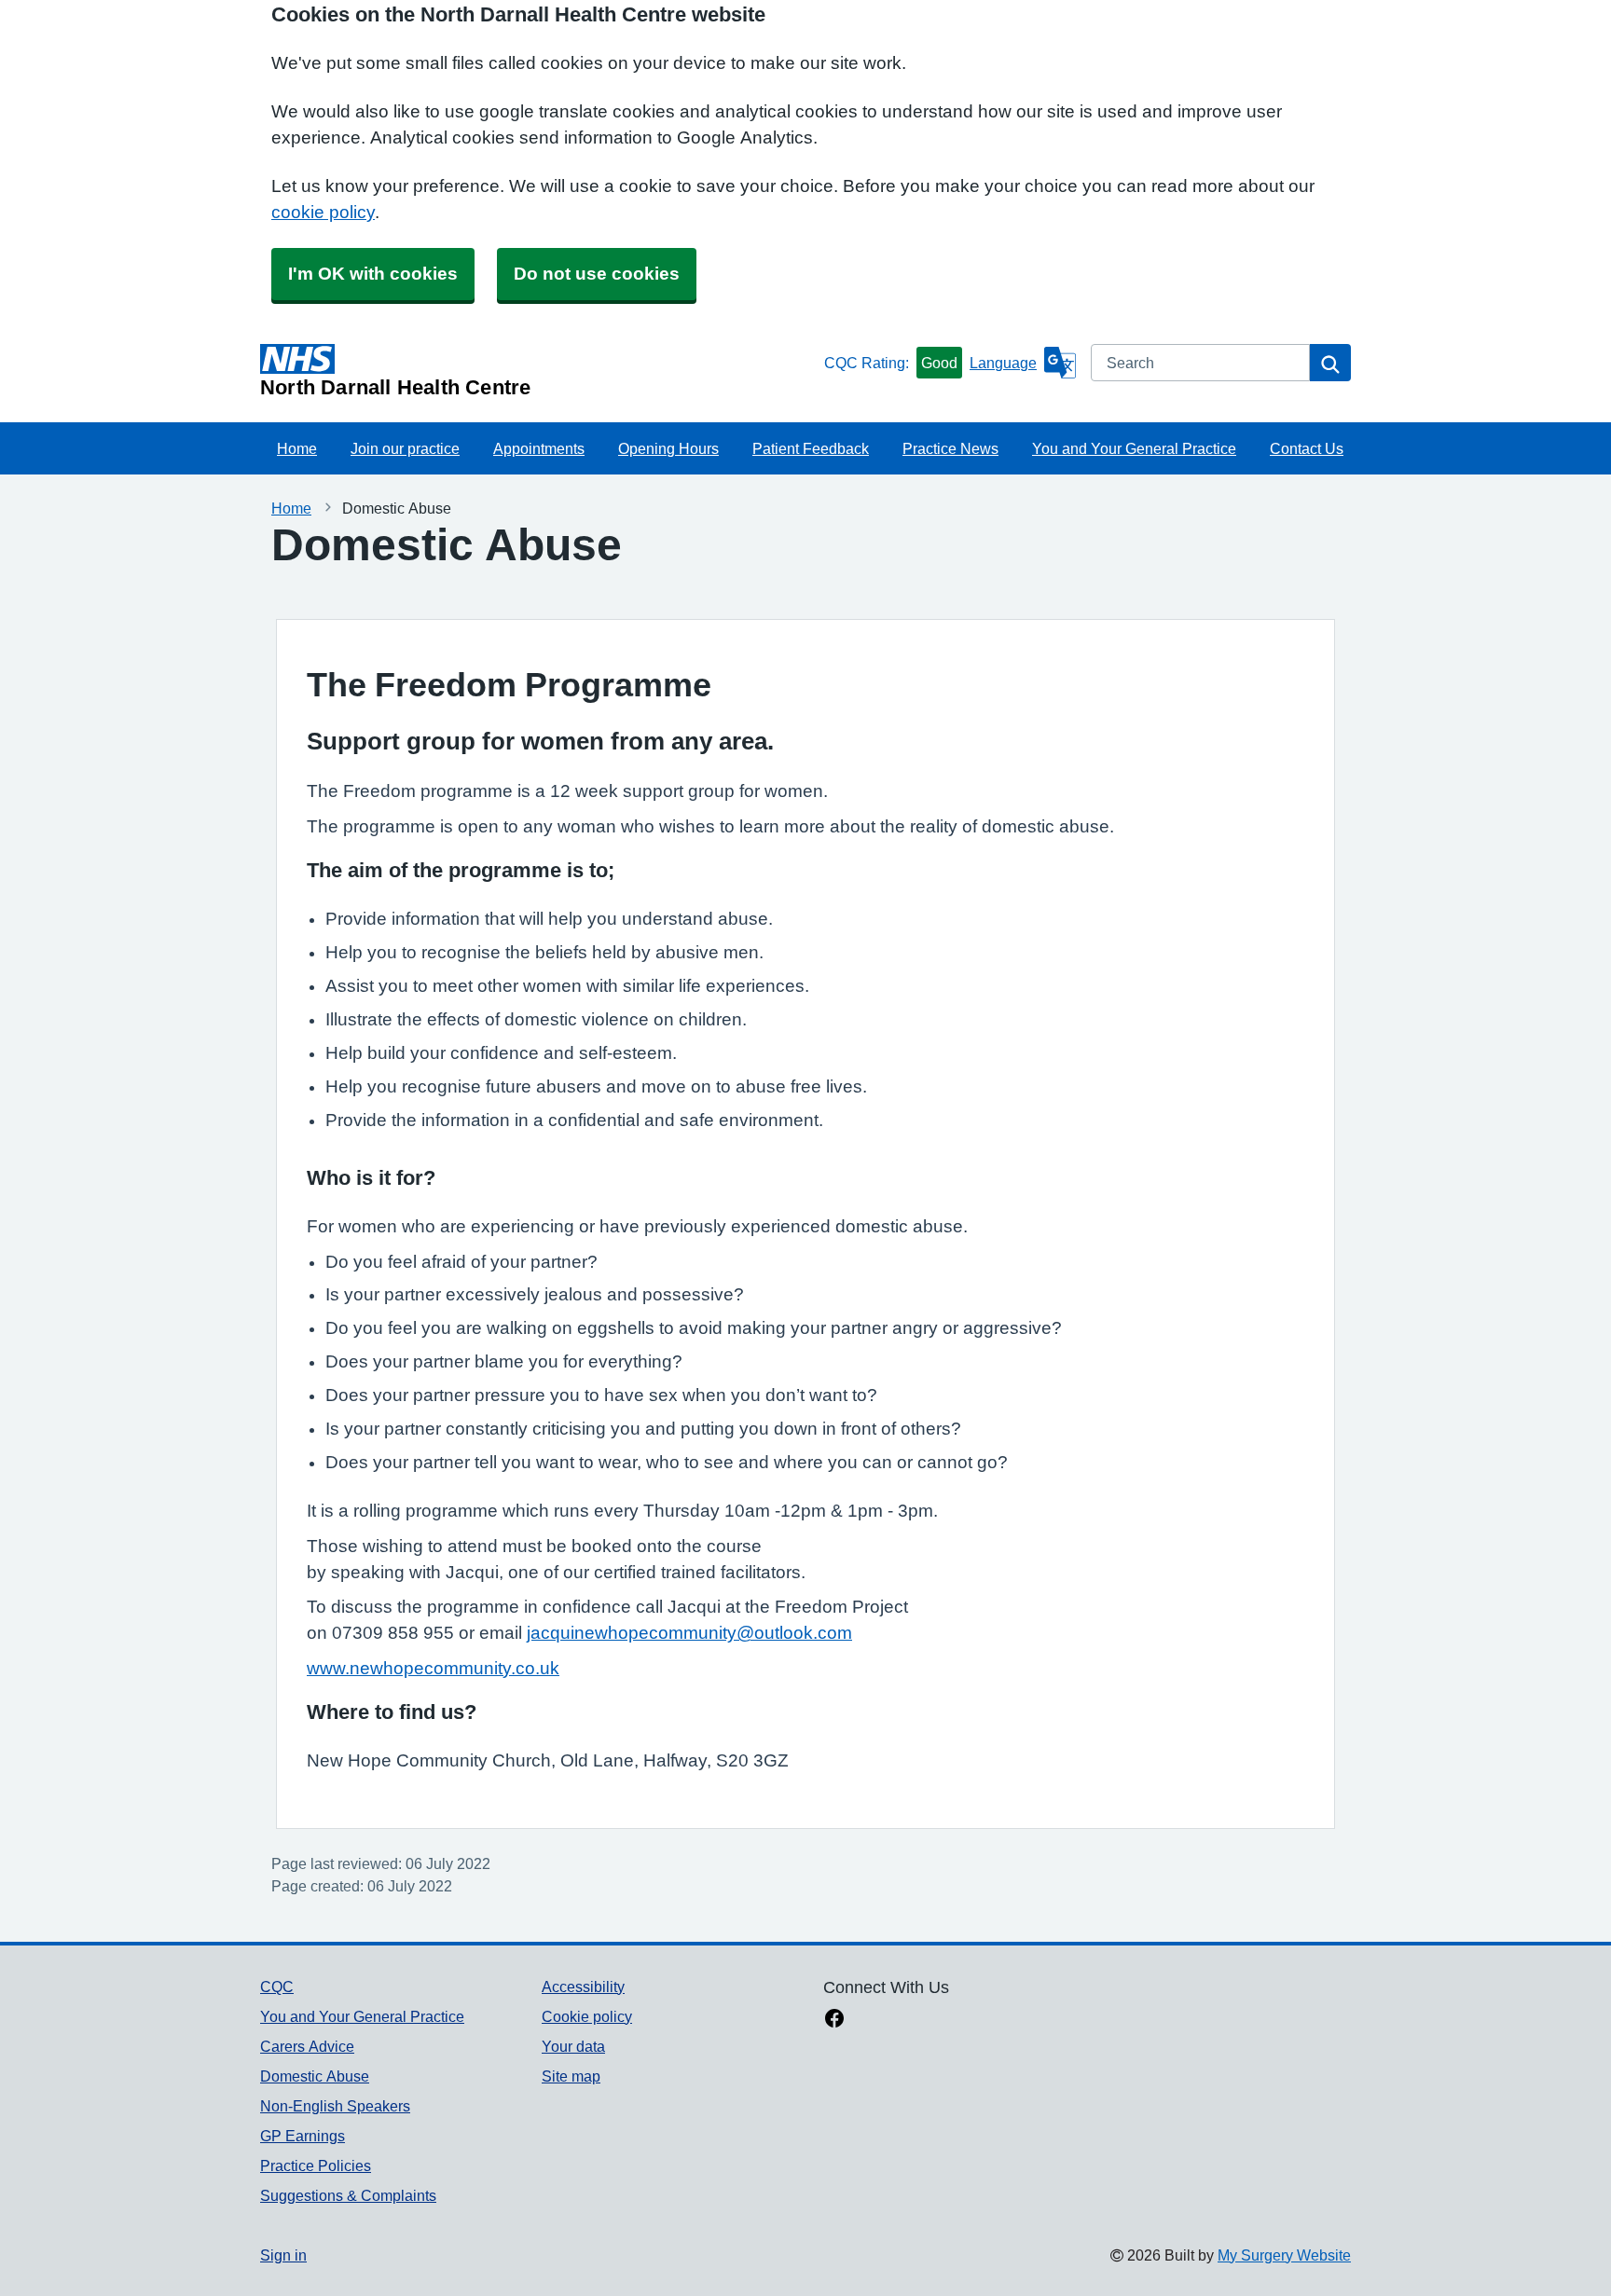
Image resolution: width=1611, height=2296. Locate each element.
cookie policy (323, 212)
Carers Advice (307, 2046)
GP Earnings (303, 2136)
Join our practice (405, 448)
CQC (277, 1987)
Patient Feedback (811, 448)
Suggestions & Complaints (348, 2195)
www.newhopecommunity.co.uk (433, 1668)
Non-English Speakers (335, 2106)
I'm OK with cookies (373, 274)
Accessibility (583, 1987)
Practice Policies (316, 2165)
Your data (573, 2046)
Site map (571, 2076)
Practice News (950, 448)
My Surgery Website (1284, 2255)
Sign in (283, 2255)
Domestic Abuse (315, 2076)
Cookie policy (587, 2016)
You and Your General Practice (1134, 448)
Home (297, 448)
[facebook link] (834, 2020)
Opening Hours (668, 448)
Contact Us (1307, 448)
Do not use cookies (597, 274)
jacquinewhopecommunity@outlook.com (689, 1633)
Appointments (539, 448)
